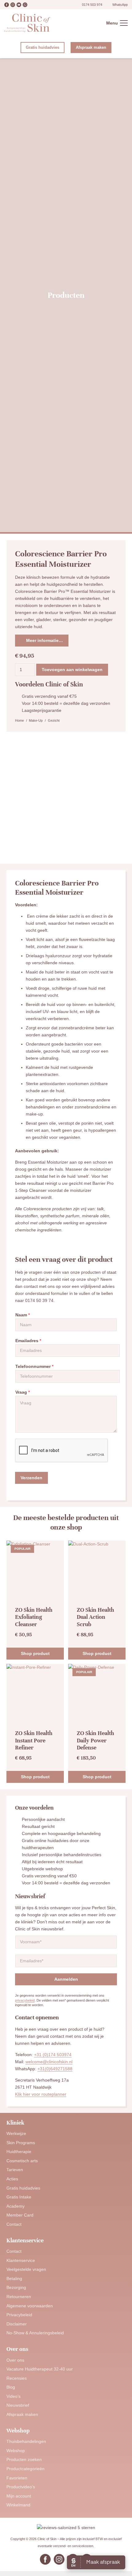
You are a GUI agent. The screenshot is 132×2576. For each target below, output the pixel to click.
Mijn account (19, 2496)
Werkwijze (16, 2133)
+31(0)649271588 (55, 2069)
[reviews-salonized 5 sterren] (66, 2528)
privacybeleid (25, 2000)
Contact (14, 2224)
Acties (12, 2179)
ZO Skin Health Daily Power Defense (95, 1740)
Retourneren (19, 2297)
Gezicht (54, 720)
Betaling (14, 2278)
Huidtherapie (19, 2152)
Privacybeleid (19, 2315)
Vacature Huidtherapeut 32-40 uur (40, 2369)
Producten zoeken (24, 2459)
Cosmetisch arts (22, 2161)
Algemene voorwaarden (30, 2306)
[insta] (13, 5)
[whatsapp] (25, 5)
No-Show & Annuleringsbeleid (35, 2333)
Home (19, 720)
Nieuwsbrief (18, 2405)
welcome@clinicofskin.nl (49, 2062)
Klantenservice (21, 2260)
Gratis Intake (19, 2197)
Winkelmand (18, 2505)
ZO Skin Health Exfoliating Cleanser (34, 1617)
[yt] (19, 5)
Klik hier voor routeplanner (41, 2094)
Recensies (17, 2378)
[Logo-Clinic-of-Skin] (27, 23)
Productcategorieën (25, 2469)
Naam (23, 1315)
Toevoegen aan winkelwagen (72, 670)
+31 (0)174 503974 (53, 2055)
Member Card (20, 2215)
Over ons (15, 2360)
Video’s (14, 2396)
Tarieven (15, 2170)
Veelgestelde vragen (26, 2269)
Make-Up (36, 720)
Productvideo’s (21, 2487)
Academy (16, 2206)
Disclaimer (17, 2324)
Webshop (16, 2451)
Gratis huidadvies (23, 2188)
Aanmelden (66, 1979)
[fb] (7, 5)
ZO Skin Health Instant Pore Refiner (34, 1740)
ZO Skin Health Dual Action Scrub (95, 1617)
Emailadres (28, 1341)
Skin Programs (21, 2143)
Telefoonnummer (34, 1366)
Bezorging (16, 2287)
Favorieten (17, 2478)
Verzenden (31, 1478)
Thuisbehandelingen (26, 2441)
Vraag (23, 1392)
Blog (11, 2387)
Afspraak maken (22, 2414)
